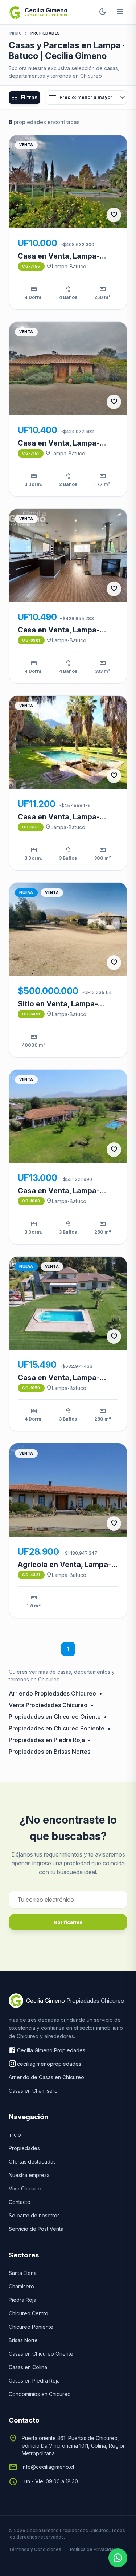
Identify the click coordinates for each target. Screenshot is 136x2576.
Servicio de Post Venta (36, 2229)
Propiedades (24, 2148)
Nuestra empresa (29, 2175)
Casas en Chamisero (33, 2091)
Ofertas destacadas (32, 2162)
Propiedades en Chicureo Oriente (55, 1717)
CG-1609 (31, 1201)
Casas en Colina (28, 2367)
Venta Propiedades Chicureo (48, 1705)
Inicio (15, 33)
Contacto (20, 2202)
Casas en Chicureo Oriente (41, 2354)
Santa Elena (23, 2273)
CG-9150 (31, 1388)
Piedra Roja (22, 2300)
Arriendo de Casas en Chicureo (46, 2077)
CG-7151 (31, 453)
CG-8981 (31, 640)
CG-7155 (31, 266)
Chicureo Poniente (31, 2327)
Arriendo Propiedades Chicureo (52, 1693)
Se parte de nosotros (34, 2215)
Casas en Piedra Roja (34, 2381)
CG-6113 (31, 827)
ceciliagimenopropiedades (49, 2064)
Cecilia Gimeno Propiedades (51, 2050)
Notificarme (68, 1922)
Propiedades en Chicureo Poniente (57, 1728)
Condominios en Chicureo (40, 2394)
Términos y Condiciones (35, 2549)
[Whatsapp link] (118, 2558)
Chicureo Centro (28, 2313)
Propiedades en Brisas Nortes (50, 1752)
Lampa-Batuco (66, 266)
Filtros (25, 97)
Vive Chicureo (26, 2188)
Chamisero (21, 2286)
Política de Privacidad (93, 2549)
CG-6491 (31, 1014)
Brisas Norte (23, 2340)
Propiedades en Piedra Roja (47, 1740)
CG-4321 (31, 1575)
